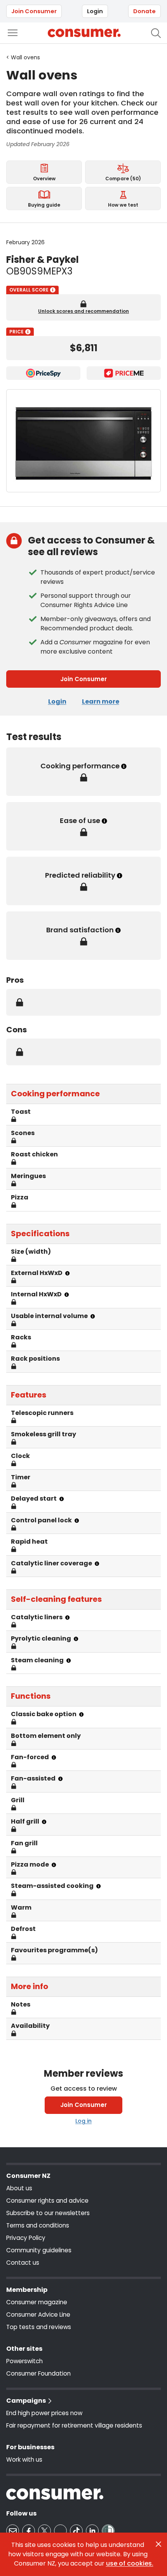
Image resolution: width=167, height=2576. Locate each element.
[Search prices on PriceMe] (124, 373)
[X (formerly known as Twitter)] (44, 2531)
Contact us (23, 2263)
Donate (144, 11)
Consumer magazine (37, 2302)
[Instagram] (60, 2531)
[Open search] (156, 33)
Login (95, 11)
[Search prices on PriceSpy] (43, 373)
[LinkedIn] (92, 2531)
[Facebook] (29, 2531)
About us (19, 2188)
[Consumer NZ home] (84, 33)
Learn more (101, 701)
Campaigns (26, 2401)
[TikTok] (76, 2531)
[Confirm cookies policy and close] (158, 2544)
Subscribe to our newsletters (48, 2213)
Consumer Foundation (38, 2373)
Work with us (24, 2460)
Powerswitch (24, 2361)
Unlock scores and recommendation (83, 311)
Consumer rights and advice (47, 2201)
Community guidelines (39, 2250)
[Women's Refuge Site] (108, 2531)
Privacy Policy (26, 2238)
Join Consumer (34, 11)
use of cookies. (130, 2563)
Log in (83, 2121)
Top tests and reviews (39, 2327)
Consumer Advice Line (38, 2315)
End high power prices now (44, 2413)
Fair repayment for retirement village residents (74, 2425)
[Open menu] (13, 33)
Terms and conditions (38, 2225)
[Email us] (13, 2531)
